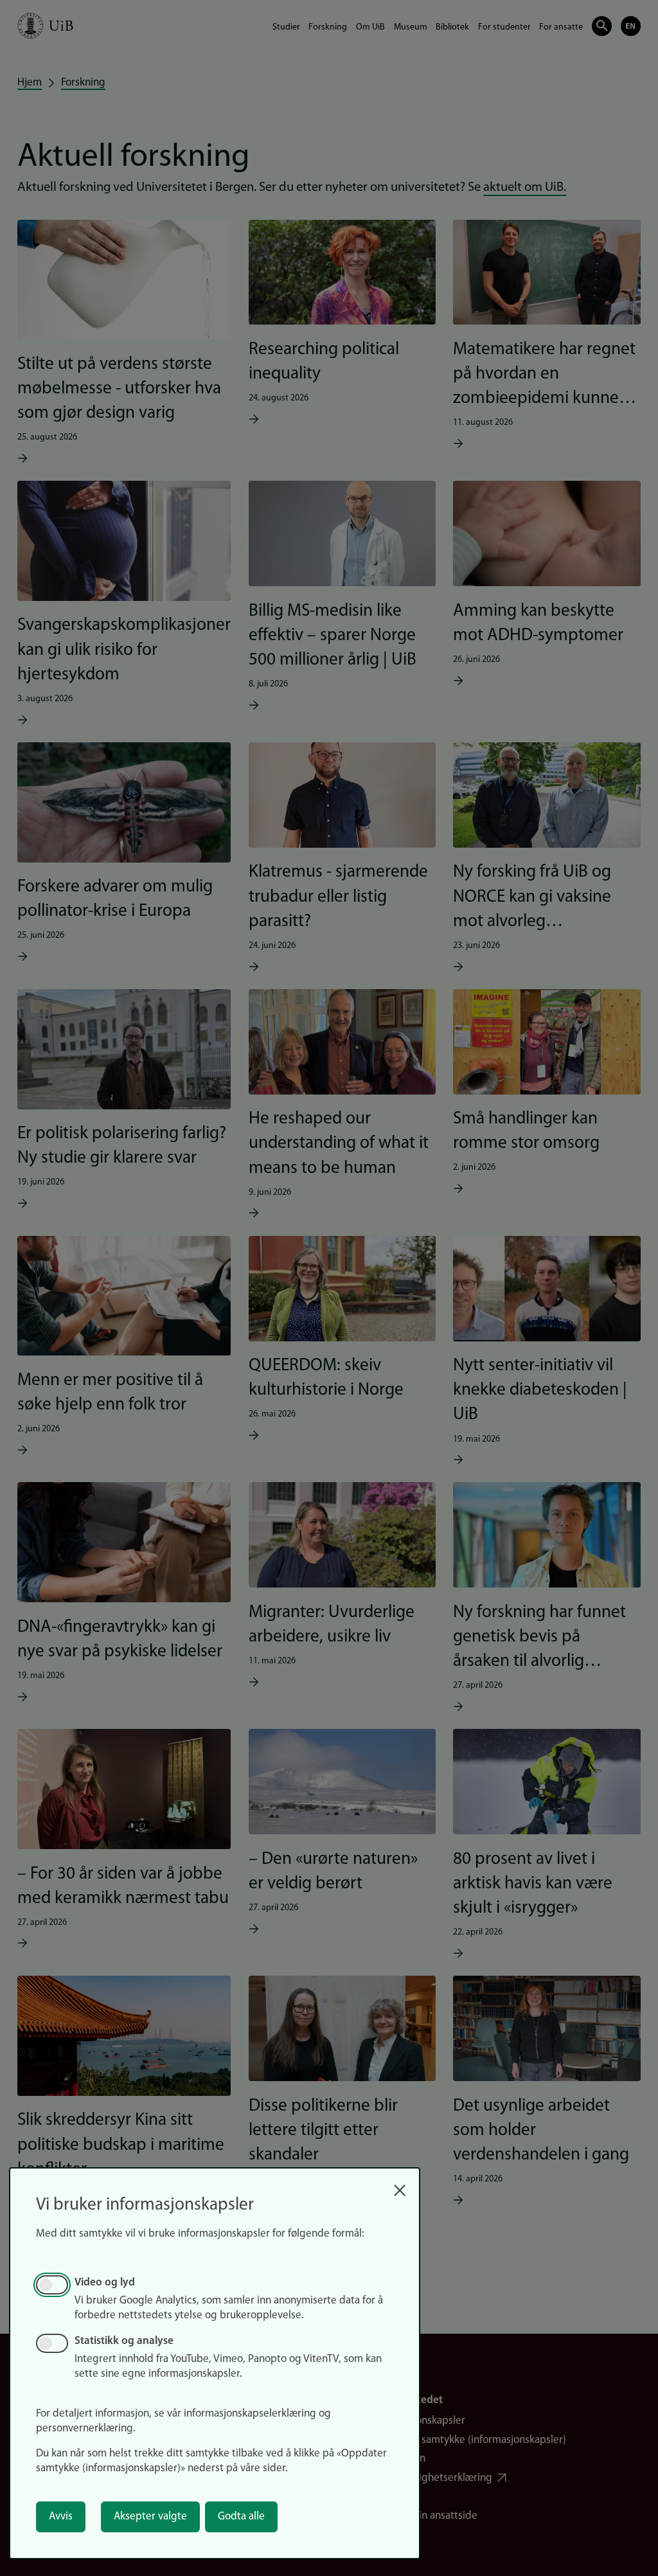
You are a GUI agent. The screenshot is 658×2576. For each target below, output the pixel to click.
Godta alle (241, 2517)
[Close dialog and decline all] (400, 2186)
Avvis (61, 2517)
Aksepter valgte (150, 2517)
